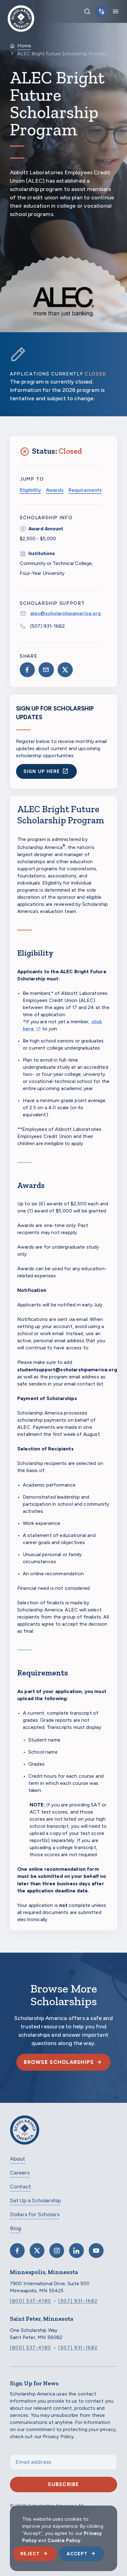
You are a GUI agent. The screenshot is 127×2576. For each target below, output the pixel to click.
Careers (20, 2173)
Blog (16, 2228)
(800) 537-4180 (31, 2301)
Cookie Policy (64, 2540)
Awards (55, 490)
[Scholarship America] (25, 2135)
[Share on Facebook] (27, 670)
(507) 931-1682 (47, 626)
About (18, 2159)
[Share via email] (46, 670)
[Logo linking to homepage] (21, 11)
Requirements (85, 490)
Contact (20, 2187)
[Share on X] (65, 670)
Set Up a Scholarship (35, 2200)
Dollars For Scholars (35, 2214)
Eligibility (30, 490)
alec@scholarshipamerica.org (66, 613)
